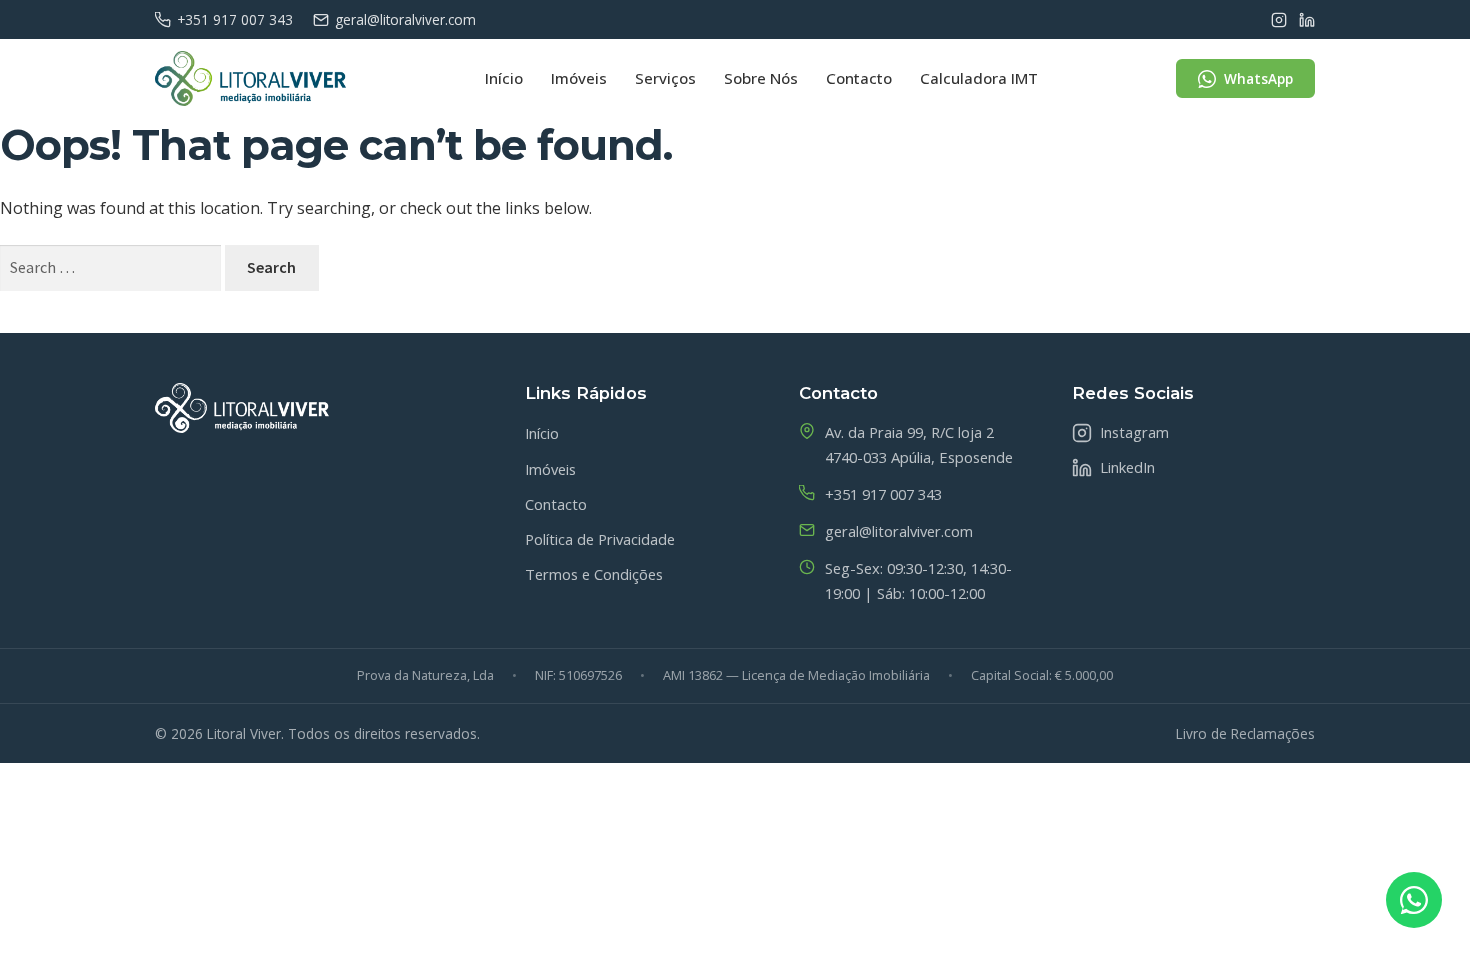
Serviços (665, 78)
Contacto (859, 78)
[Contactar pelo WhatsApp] (1414, 900)
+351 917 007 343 (235, 19)
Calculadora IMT (979, 78)
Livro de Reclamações (1245, 733)
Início (504, 78)
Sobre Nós (761, 78)
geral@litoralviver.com (405, 19)
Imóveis (579, 78)
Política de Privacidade (600, 539)
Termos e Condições (594, 574)
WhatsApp (1258, 78)
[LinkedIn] (1307, 20)
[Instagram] (1279, 20)
